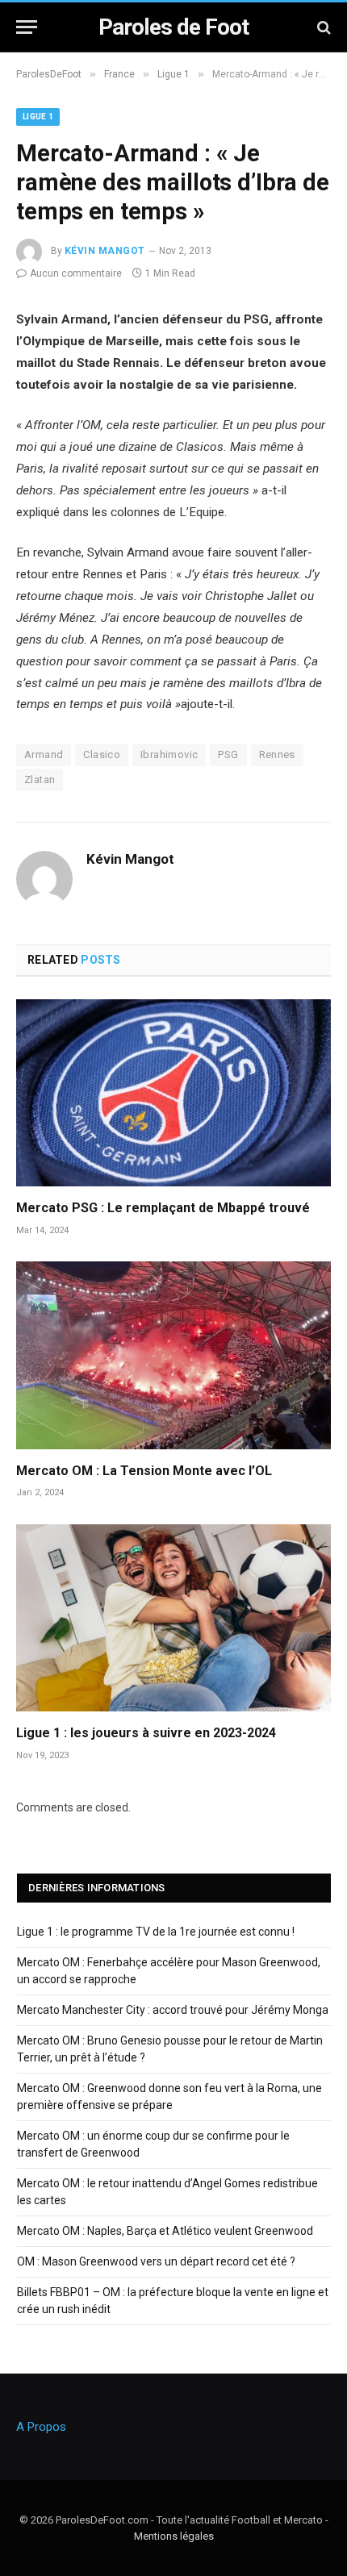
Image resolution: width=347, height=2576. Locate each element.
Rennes (277, 754)
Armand (44, 754)
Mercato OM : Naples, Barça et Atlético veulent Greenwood (165, 2231)
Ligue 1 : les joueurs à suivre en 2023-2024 (146, 1733)
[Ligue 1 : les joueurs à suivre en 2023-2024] (173, 1618)
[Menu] (27, 27)
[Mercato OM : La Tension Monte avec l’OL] (173, 1355)
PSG (228, 754)
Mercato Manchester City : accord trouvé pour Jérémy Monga (173, 2010)
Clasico (102, 754)
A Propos (41, 2427)
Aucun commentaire (76, 273)
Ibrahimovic (169, 754)
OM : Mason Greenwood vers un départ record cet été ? (156, 2261)
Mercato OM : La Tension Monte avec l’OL (144, 1471)
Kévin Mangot (105, 251)
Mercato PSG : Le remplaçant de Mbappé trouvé (163, 1208)
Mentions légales (174, 2536)
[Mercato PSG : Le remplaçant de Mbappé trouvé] (173, 1093)
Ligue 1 (38, 117)
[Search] (322, 27)
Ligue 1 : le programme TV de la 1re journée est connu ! (156, 1932)
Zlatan (40, 779)
